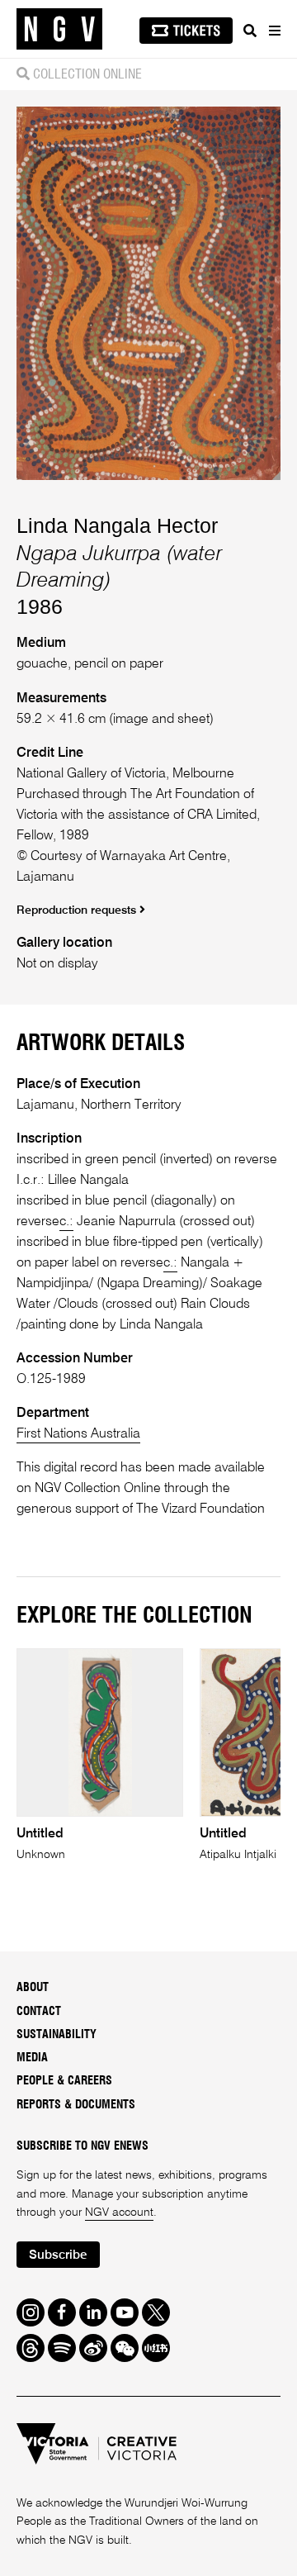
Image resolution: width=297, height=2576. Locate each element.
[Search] (250, 31)
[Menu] (274, 31)
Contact (39, 2012)
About (33, 1988)
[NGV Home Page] (59, 29)
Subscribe (58, 2255)
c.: (66, 1222)
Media (32, 2058)
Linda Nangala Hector (117, 525)
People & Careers (64, 2081)
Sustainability (57, 2035)
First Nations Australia (78, 1434)
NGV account (119, 2212)
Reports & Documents (76, 2105)
